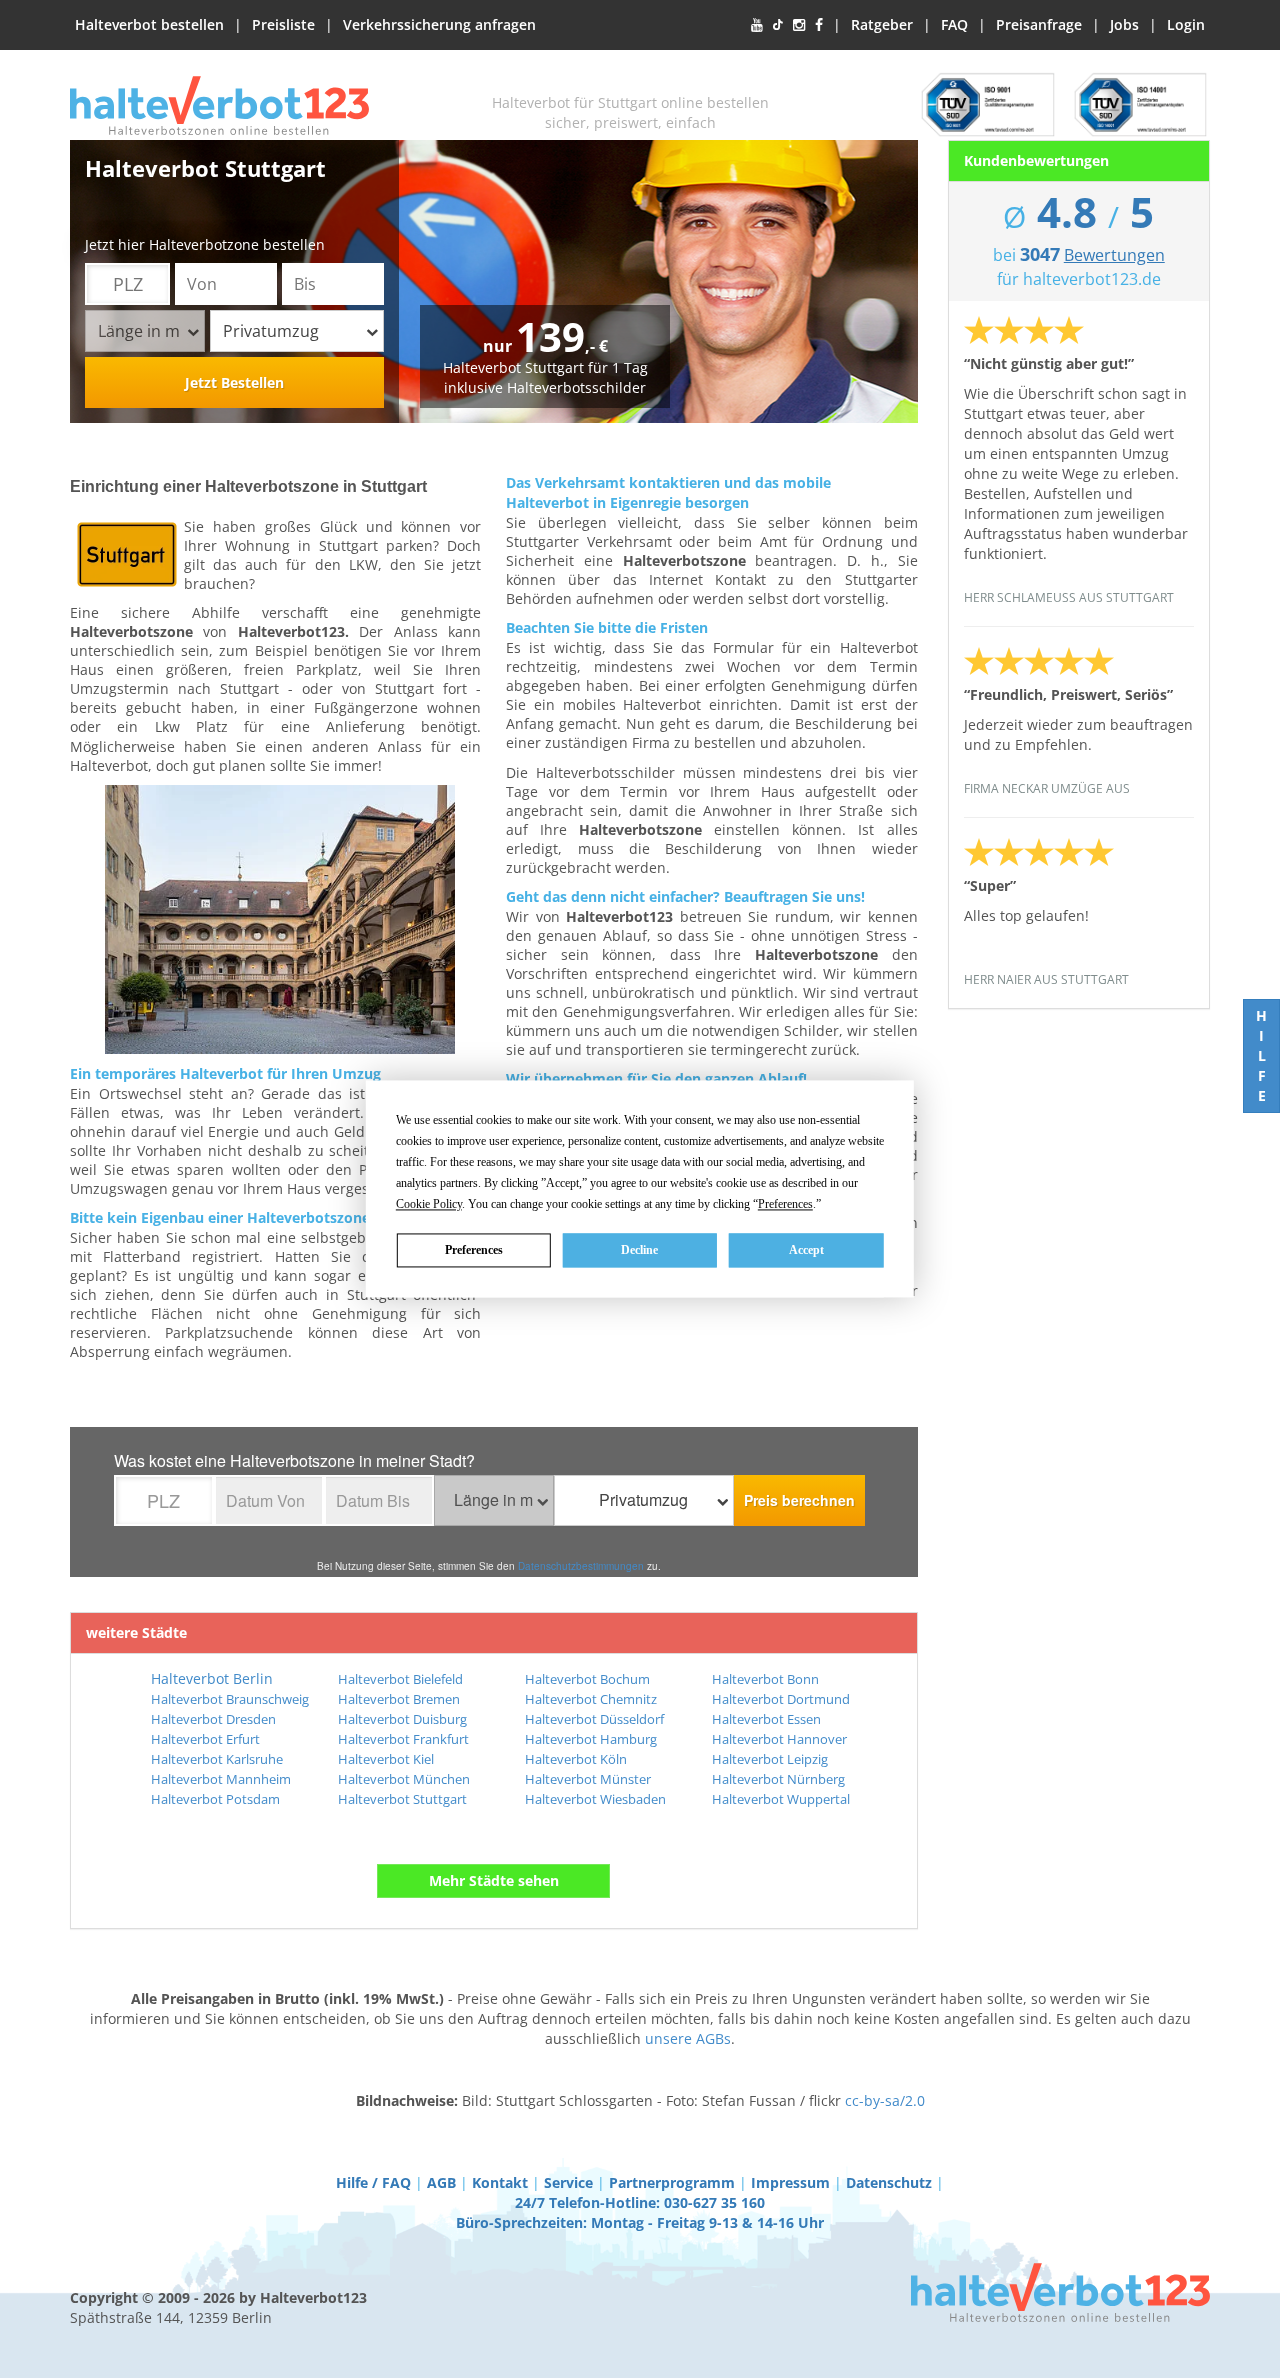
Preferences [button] (785, 1204)
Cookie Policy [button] (429, 1204)
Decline (639, 1250)
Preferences (474, 1250)
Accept (806, 1250)
